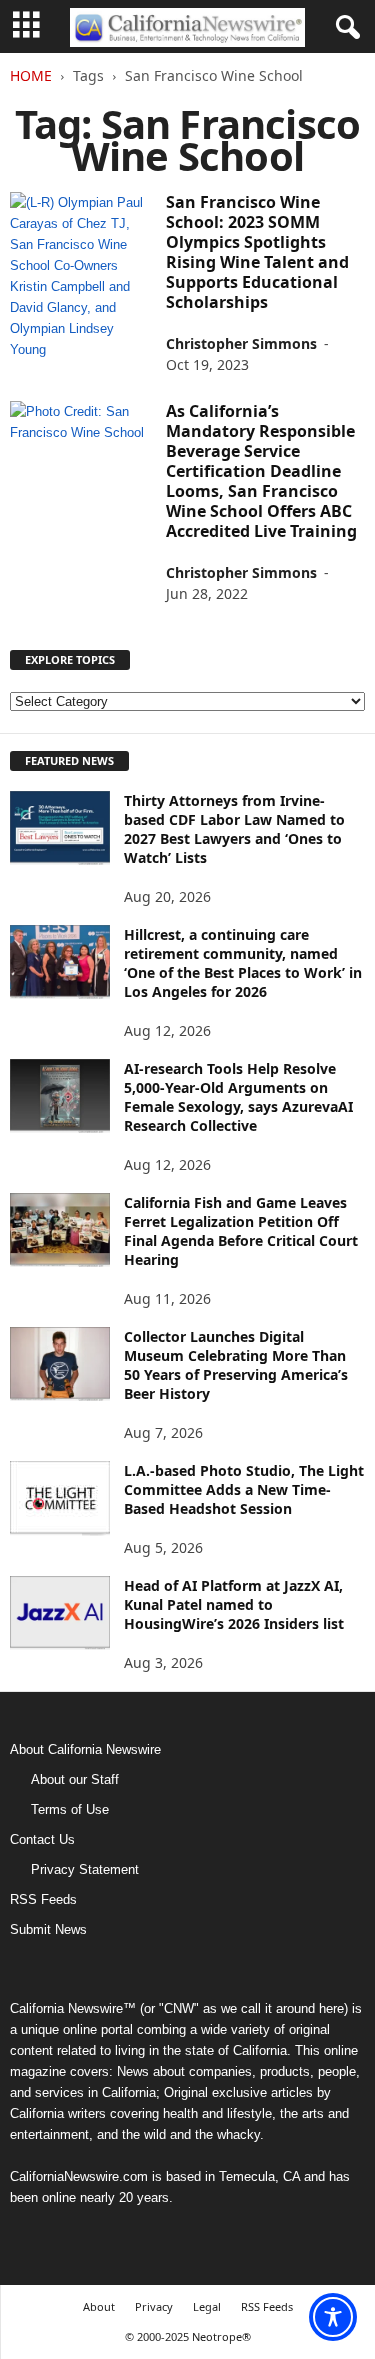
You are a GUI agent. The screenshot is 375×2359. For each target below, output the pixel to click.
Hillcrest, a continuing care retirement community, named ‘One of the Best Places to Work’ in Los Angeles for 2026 (243, 963)
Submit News (48, 1929)
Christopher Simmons (241, 343)
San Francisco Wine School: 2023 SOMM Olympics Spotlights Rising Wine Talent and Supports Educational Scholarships (257, 252)
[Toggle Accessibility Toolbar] (333, 2317)
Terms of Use (70, 1809)
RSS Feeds (43, 1899)
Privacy (154, 2306)
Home (31, 75)
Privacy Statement (85, 1869)
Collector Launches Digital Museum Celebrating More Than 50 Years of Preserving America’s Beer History (236, 1365)
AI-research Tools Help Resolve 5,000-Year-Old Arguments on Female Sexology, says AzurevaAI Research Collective (238, 1097)
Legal (207, 2306)
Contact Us (42, 1839)
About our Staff (75, 1779)
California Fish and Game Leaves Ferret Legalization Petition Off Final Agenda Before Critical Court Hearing (241, 1231)
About (99, 2306)
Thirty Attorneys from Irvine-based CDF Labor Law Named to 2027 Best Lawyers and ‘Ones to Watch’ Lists (234, 829)
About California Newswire (85, 1749)
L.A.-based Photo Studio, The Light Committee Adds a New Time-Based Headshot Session (244, 1489)
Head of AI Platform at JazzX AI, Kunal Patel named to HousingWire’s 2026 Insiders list (234, 1604)
